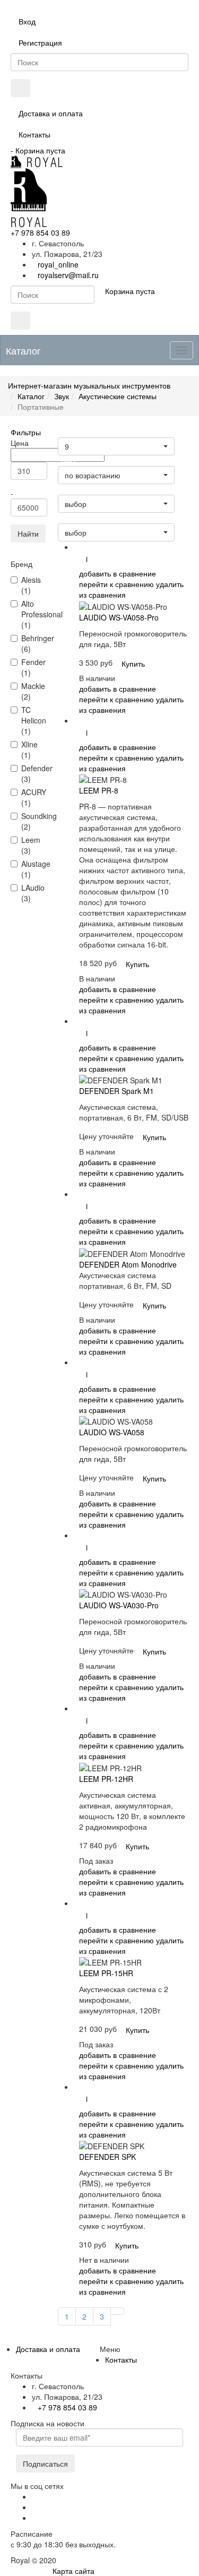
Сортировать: (81, 519)
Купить (133, 664)
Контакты (34, 134)
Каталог (31, 396)
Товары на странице (91, 433)
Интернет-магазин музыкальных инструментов (89, 385)
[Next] (117, 2311)
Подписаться (45, 2463)
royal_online (58, 264)
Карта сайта (73, 2571)
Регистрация (40, 42)
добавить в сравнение (118, 573)
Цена (68, 462)
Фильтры (26, 432)
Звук (62, 396)
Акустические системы (118, 396)
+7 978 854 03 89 (40, 232)
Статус (71, 490)
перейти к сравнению (116, 584)
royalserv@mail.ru (68, 275)
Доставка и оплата (51, 113)
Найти (28, 533)
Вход (27, 21)
